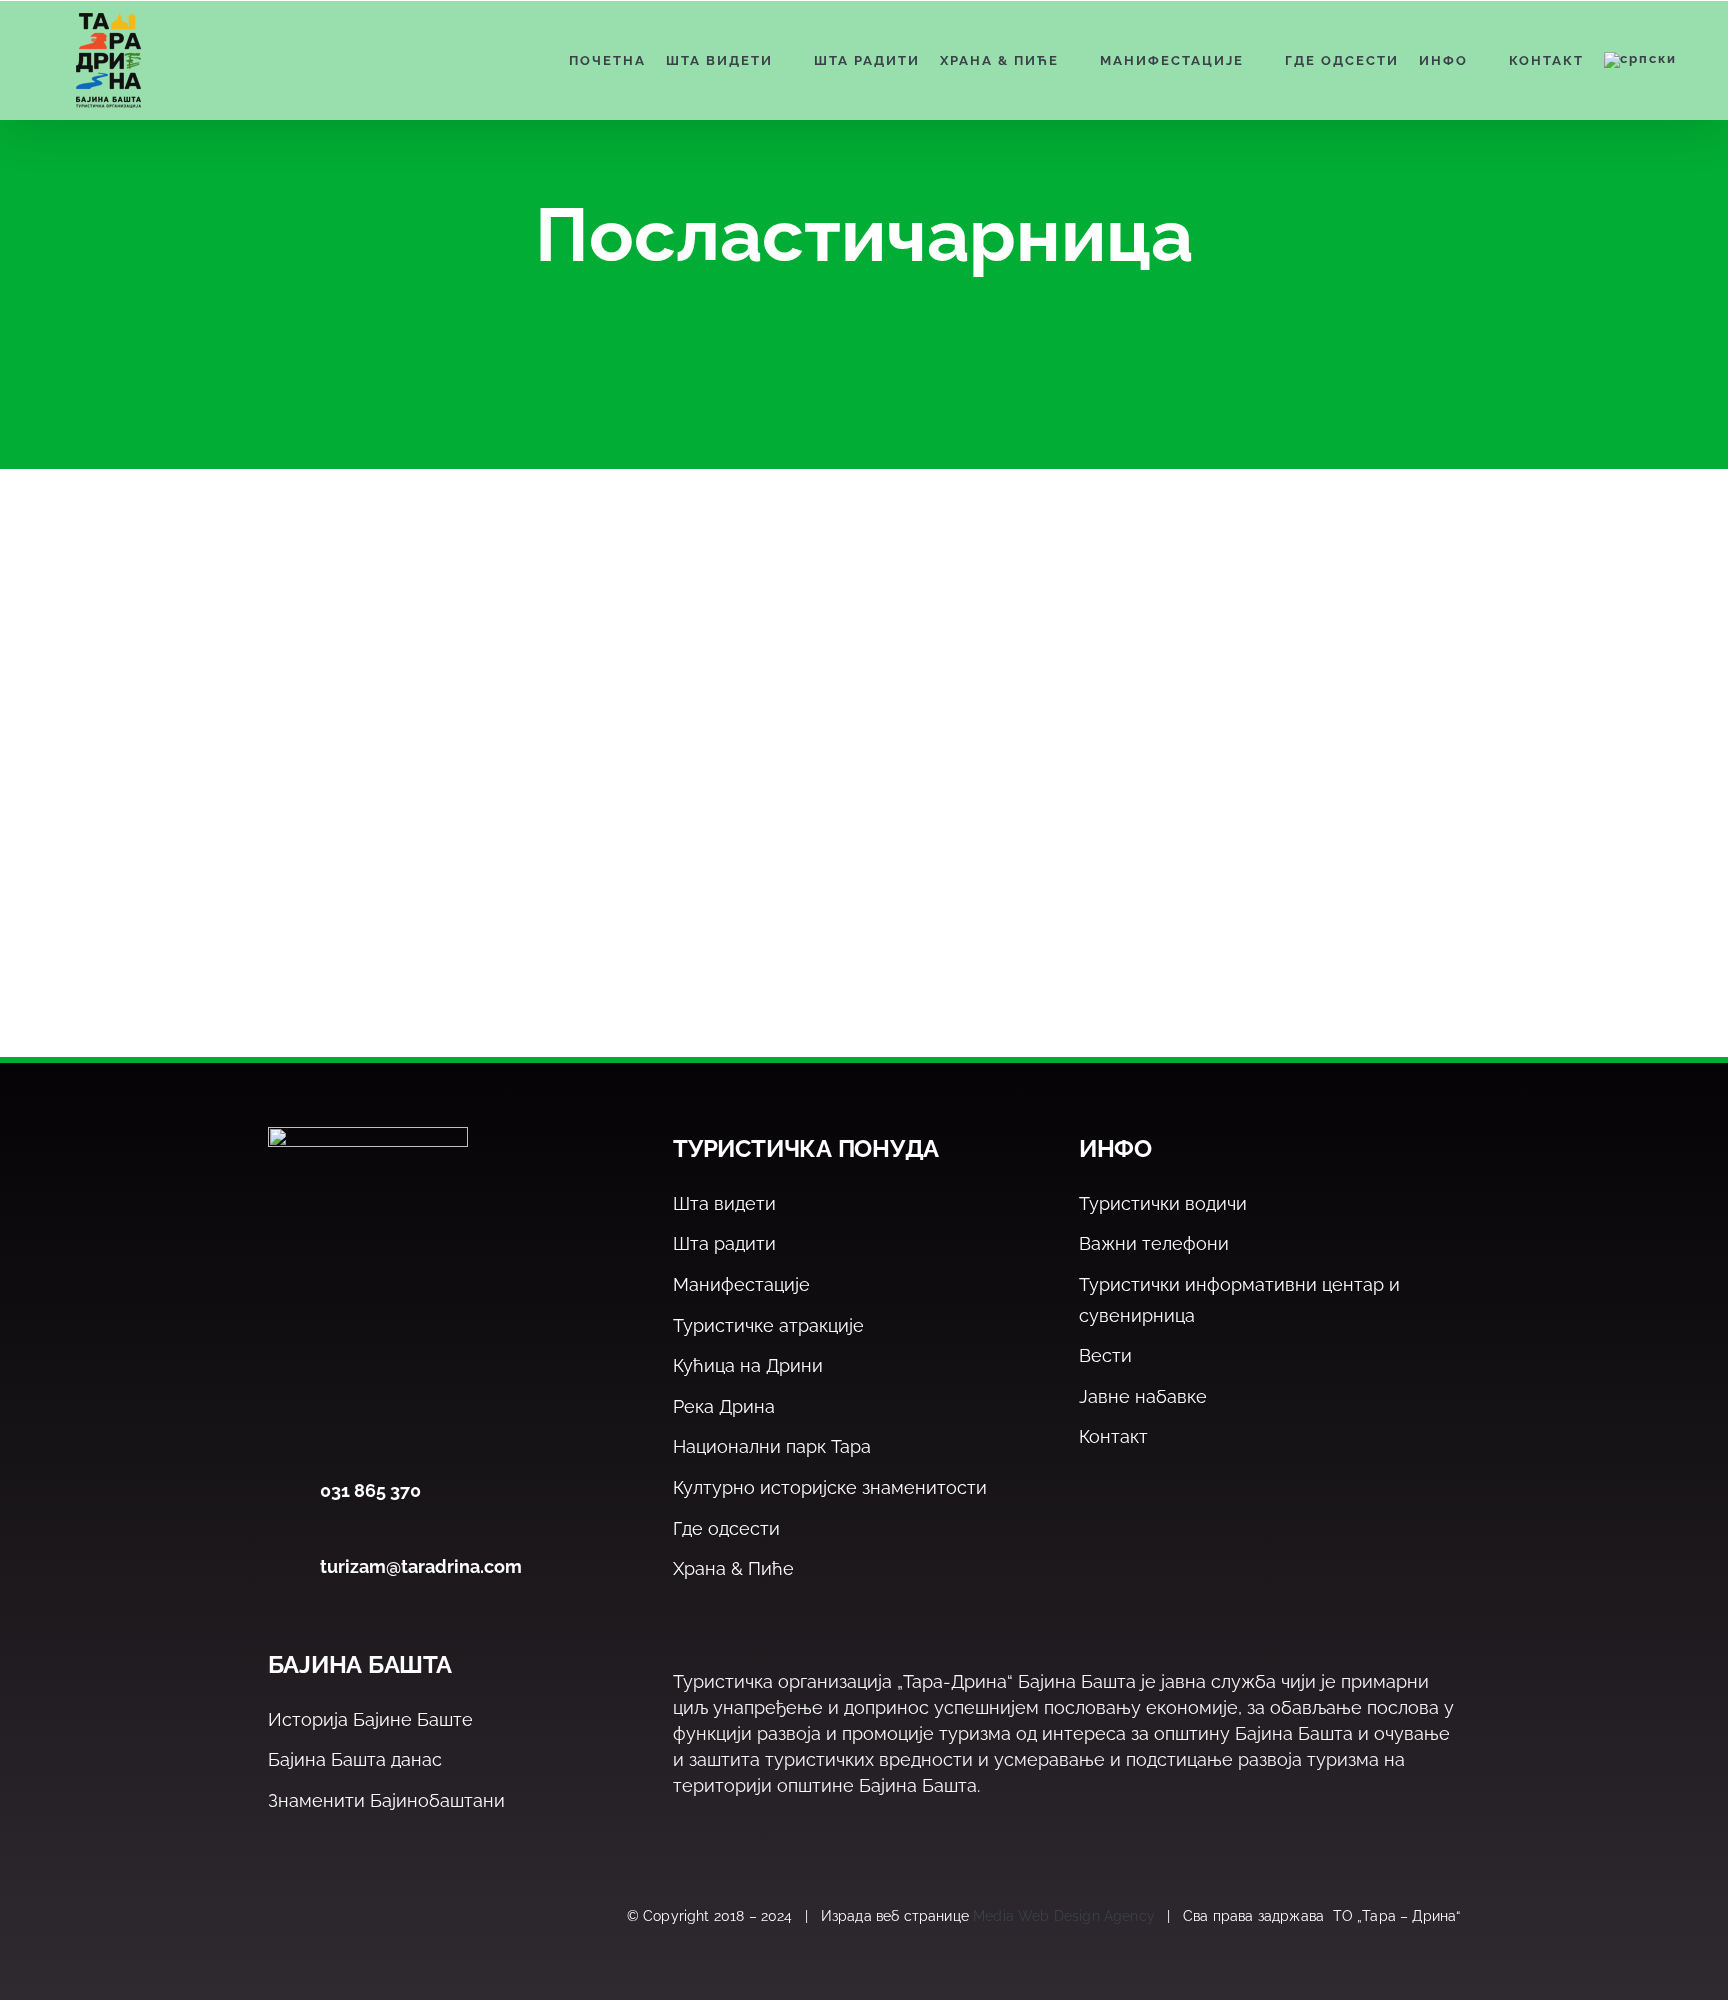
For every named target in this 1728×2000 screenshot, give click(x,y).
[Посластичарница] (429, 667)
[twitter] (322, 1917)
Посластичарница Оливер (471, 827)
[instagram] (365, 1917)
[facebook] (279, 1917)
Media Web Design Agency (1064, 1916)
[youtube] (408, 1917)
